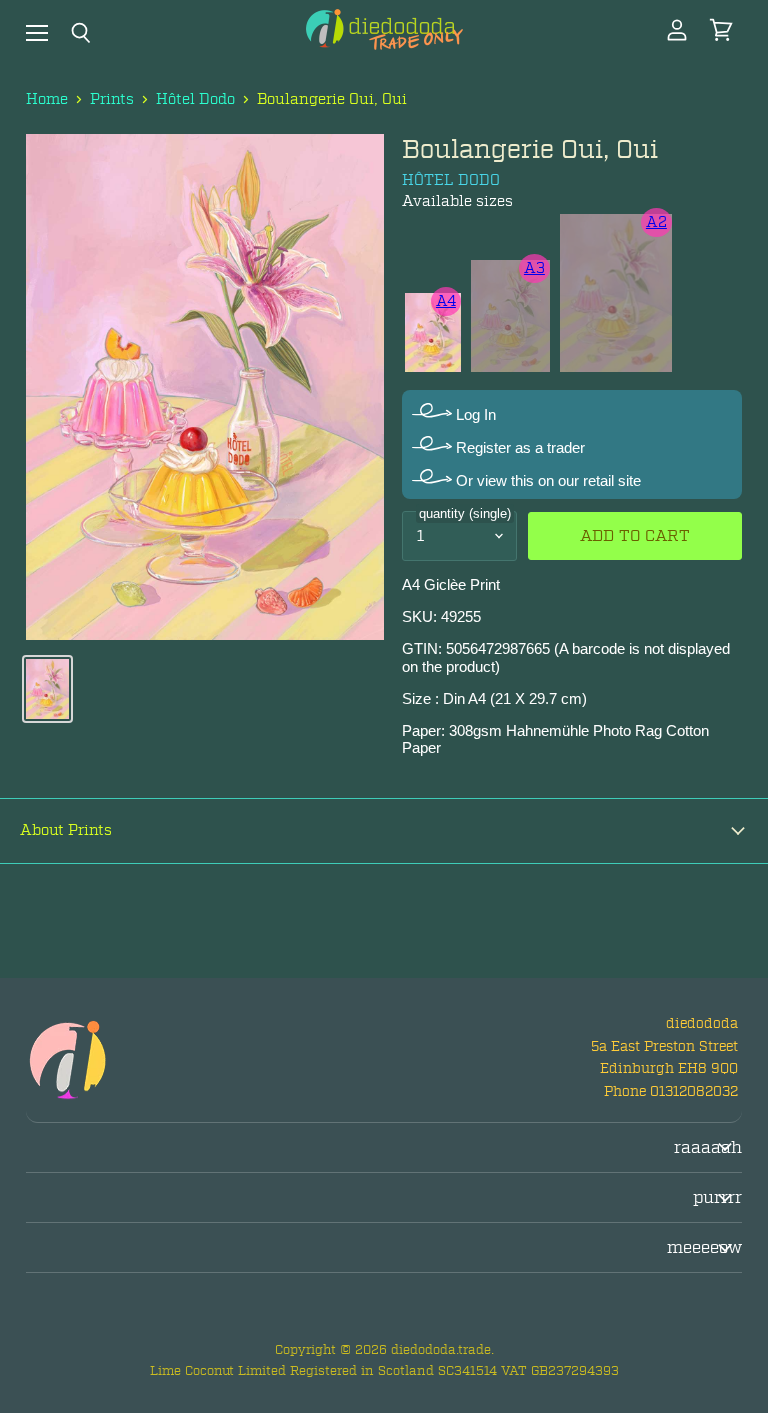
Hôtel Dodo (195, 99)
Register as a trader (518, 447)
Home (47, 99)
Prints (112, 99)
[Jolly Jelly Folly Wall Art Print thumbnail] (47, 689)
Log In (474, 414)
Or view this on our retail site (546, 480)
